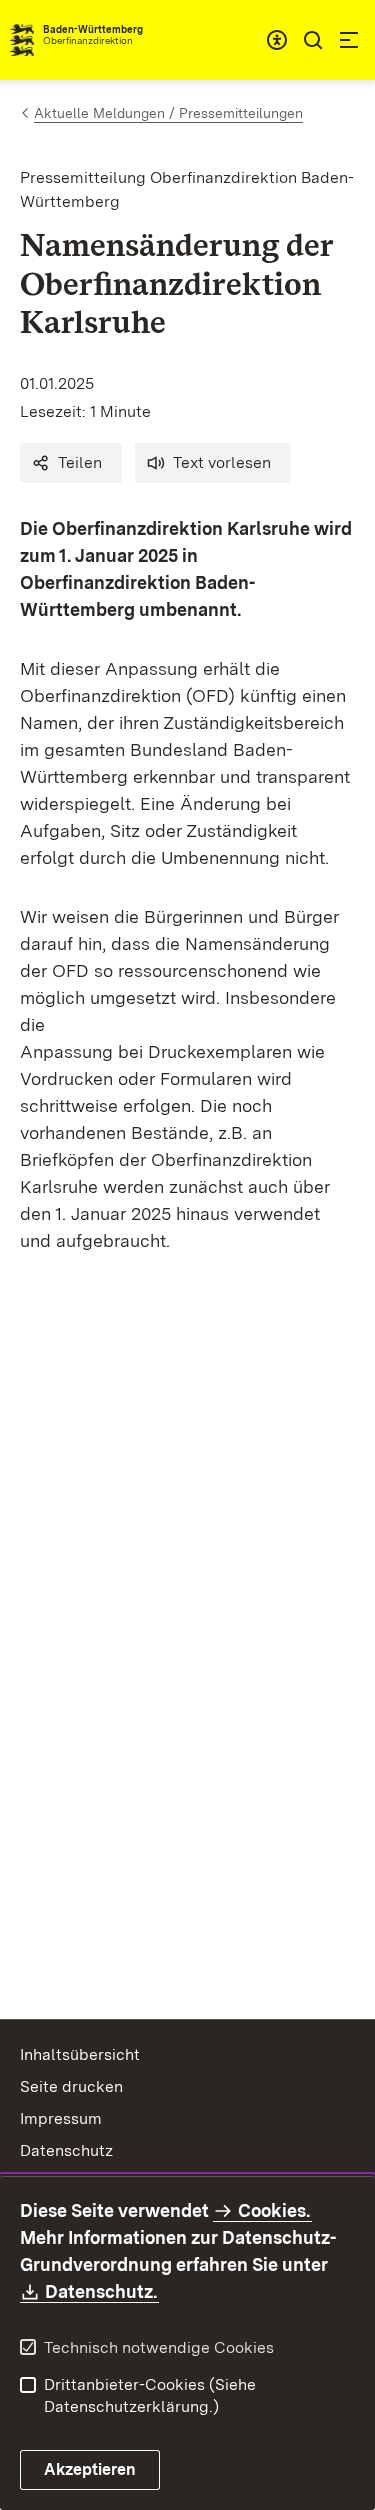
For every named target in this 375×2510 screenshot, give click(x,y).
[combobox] (277, 40)
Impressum (61, 2118)
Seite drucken (71, 2086)
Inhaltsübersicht (80, 2054)
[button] (71, 463)
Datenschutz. (102, 2291)
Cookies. (274, 2210)
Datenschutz (66, 2150)
